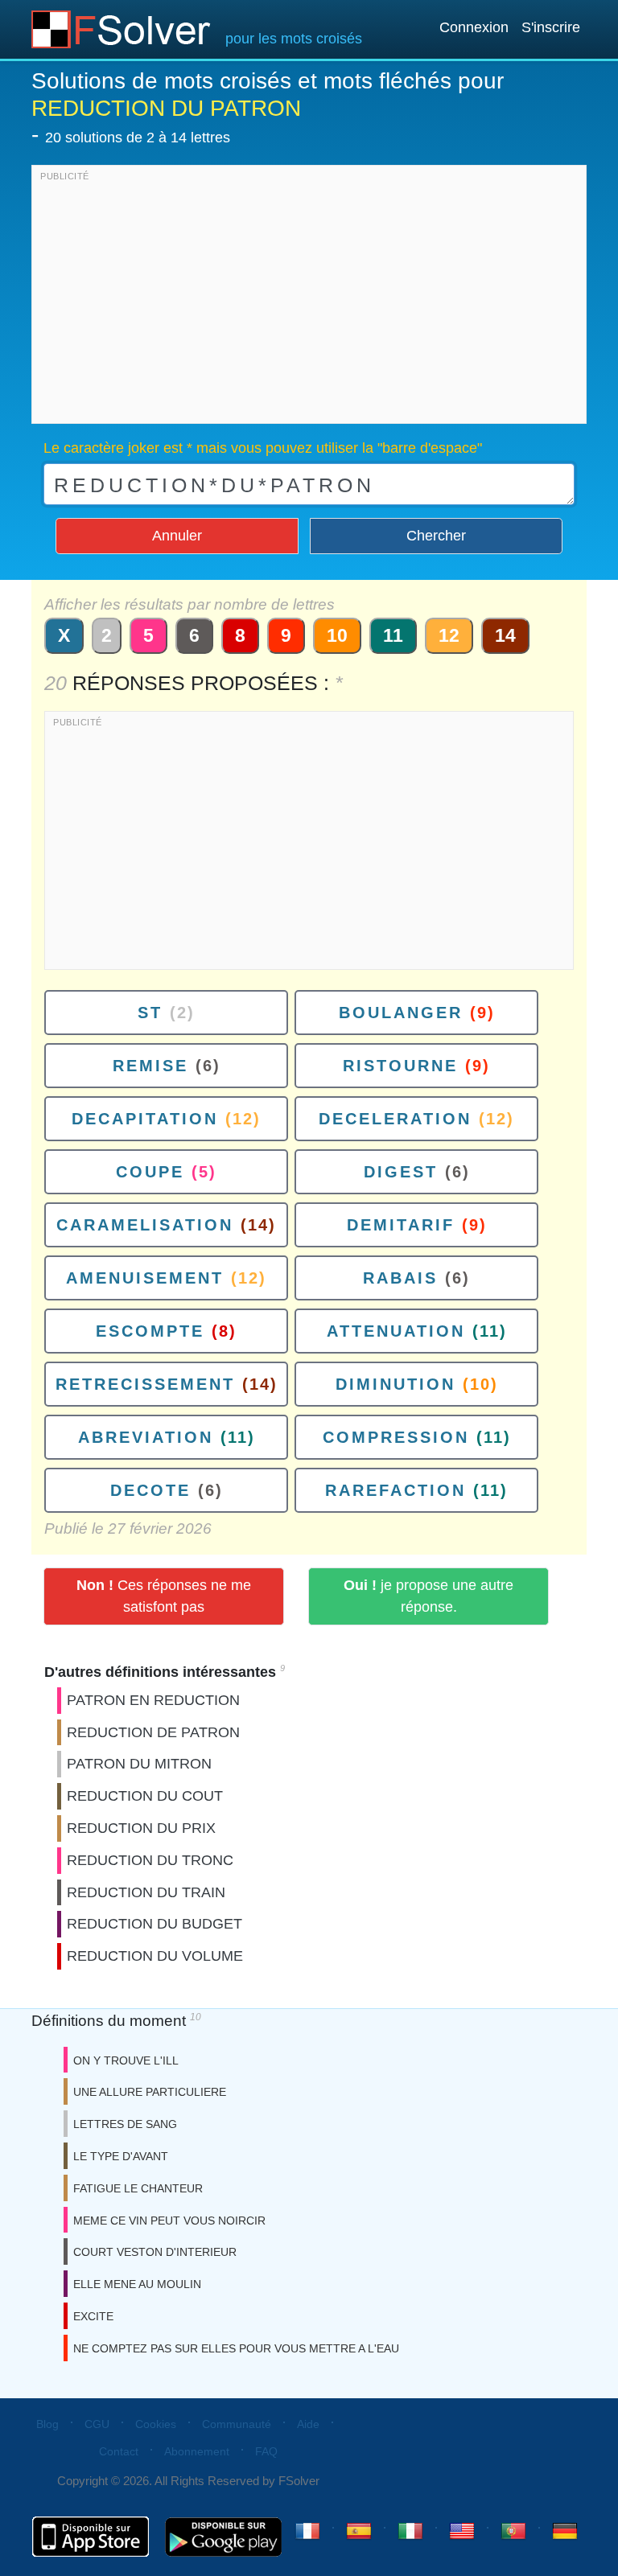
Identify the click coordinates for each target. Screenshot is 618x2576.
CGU (97, 2424)
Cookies (156, 2424)
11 (393, 635)
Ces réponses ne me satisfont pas (164, 1596)
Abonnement (197, 2451)
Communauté (237, 2424)
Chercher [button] (436, 536)
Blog (47, 2424)
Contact (119, 2451)
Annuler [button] (177, 536)
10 (337, 635)
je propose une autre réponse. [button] (428, 1596)
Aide (308, 2424)
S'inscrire (551, 27)
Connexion (474, 27)
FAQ (266, 2451)
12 (449, 635)
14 (505, 635)
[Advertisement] (309, 298)
